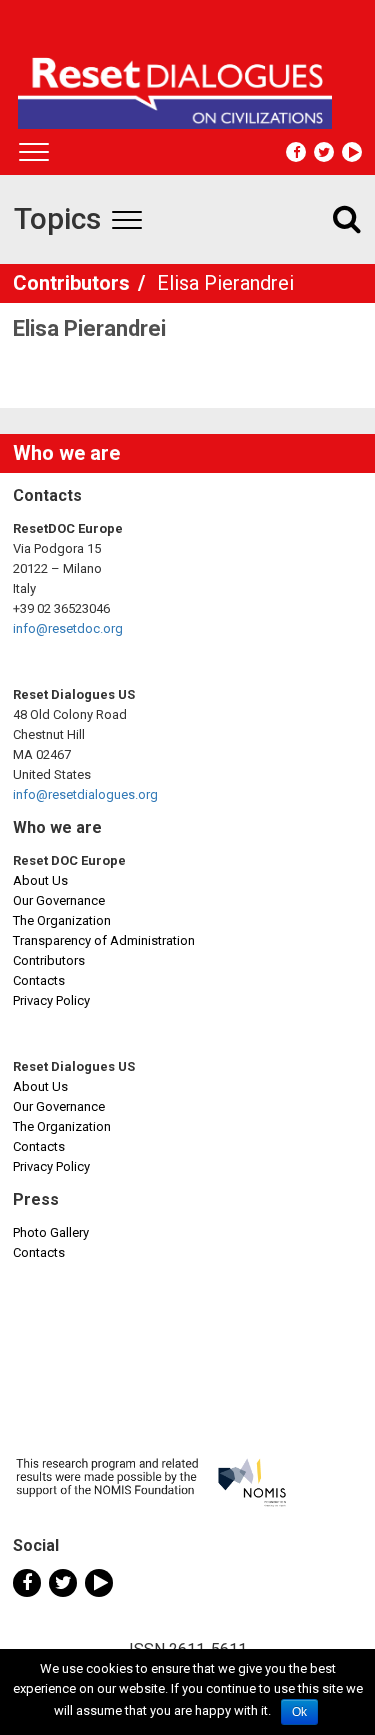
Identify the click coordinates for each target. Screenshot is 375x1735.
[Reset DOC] (190, 84)
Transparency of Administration (104, 940)
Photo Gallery (51, 1232)
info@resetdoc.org (68, 628)
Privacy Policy (51, 1000)
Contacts (39, 980)
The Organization (62, 920)
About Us (40, 880)
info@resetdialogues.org (85, 794)
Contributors (74, 283)
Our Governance (59, 900)
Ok (299, 1712)
